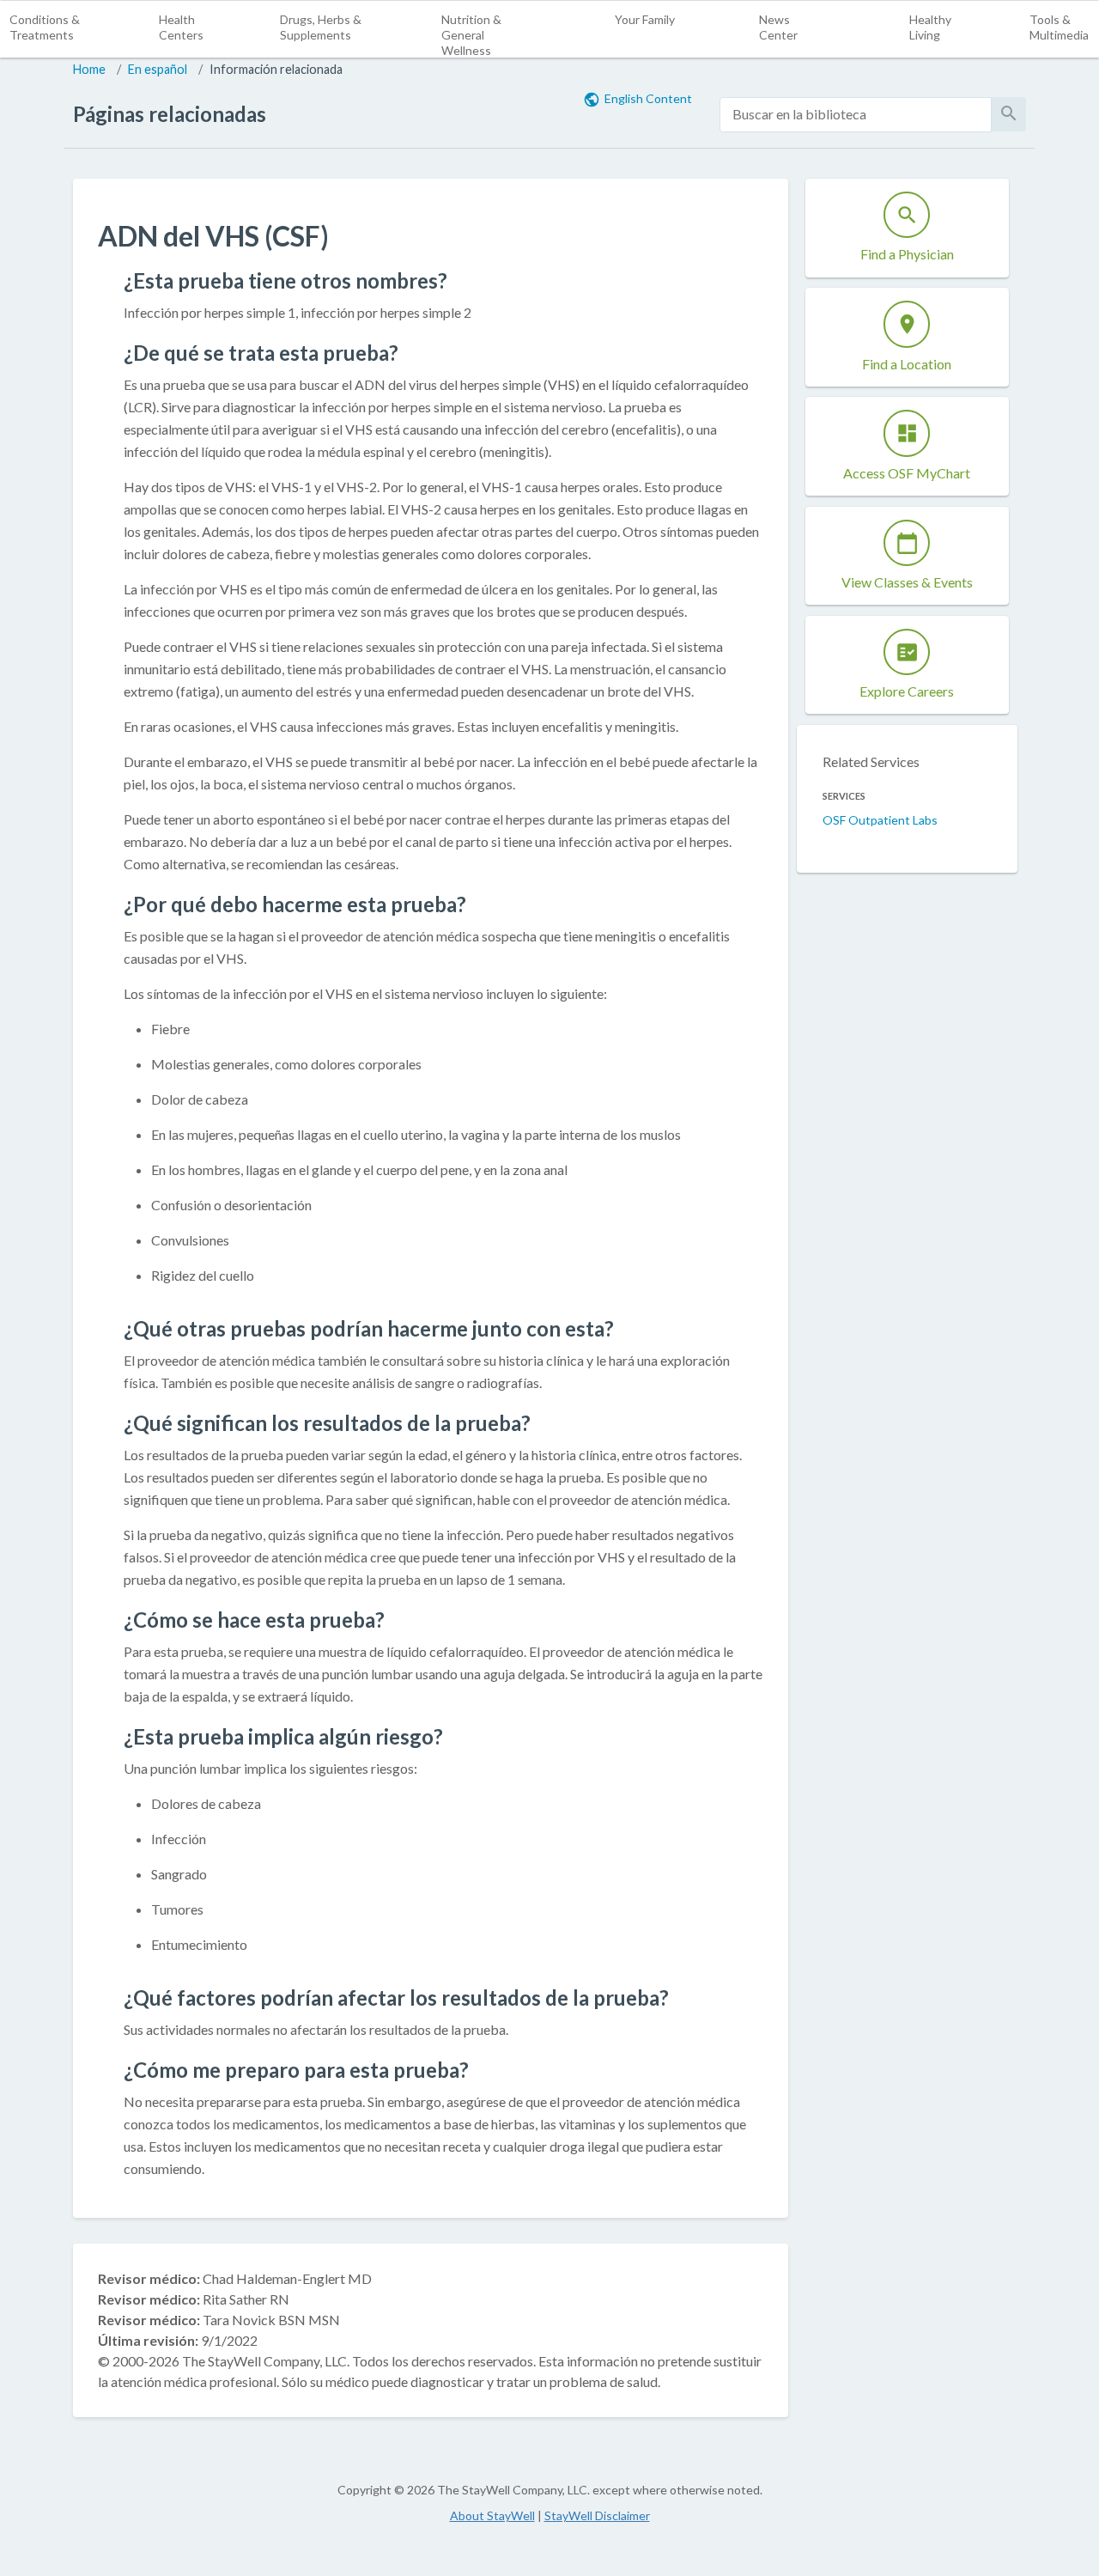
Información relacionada (276, 69)
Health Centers (181, 27)
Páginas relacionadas (170, 114)
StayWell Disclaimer (597, 2515)
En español (158, 69)
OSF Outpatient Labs (880, 820)
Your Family (645, 19)
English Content (648, 98)
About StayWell (492, 2515)
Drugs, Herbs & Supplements (321, 27)
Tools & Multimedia (1059, 27)
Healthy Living (930, 27)
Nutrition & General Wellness (471, 35)
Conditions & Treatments (45, 27)
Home (89, 69)
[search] (856, 115)
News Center (778, 27)
